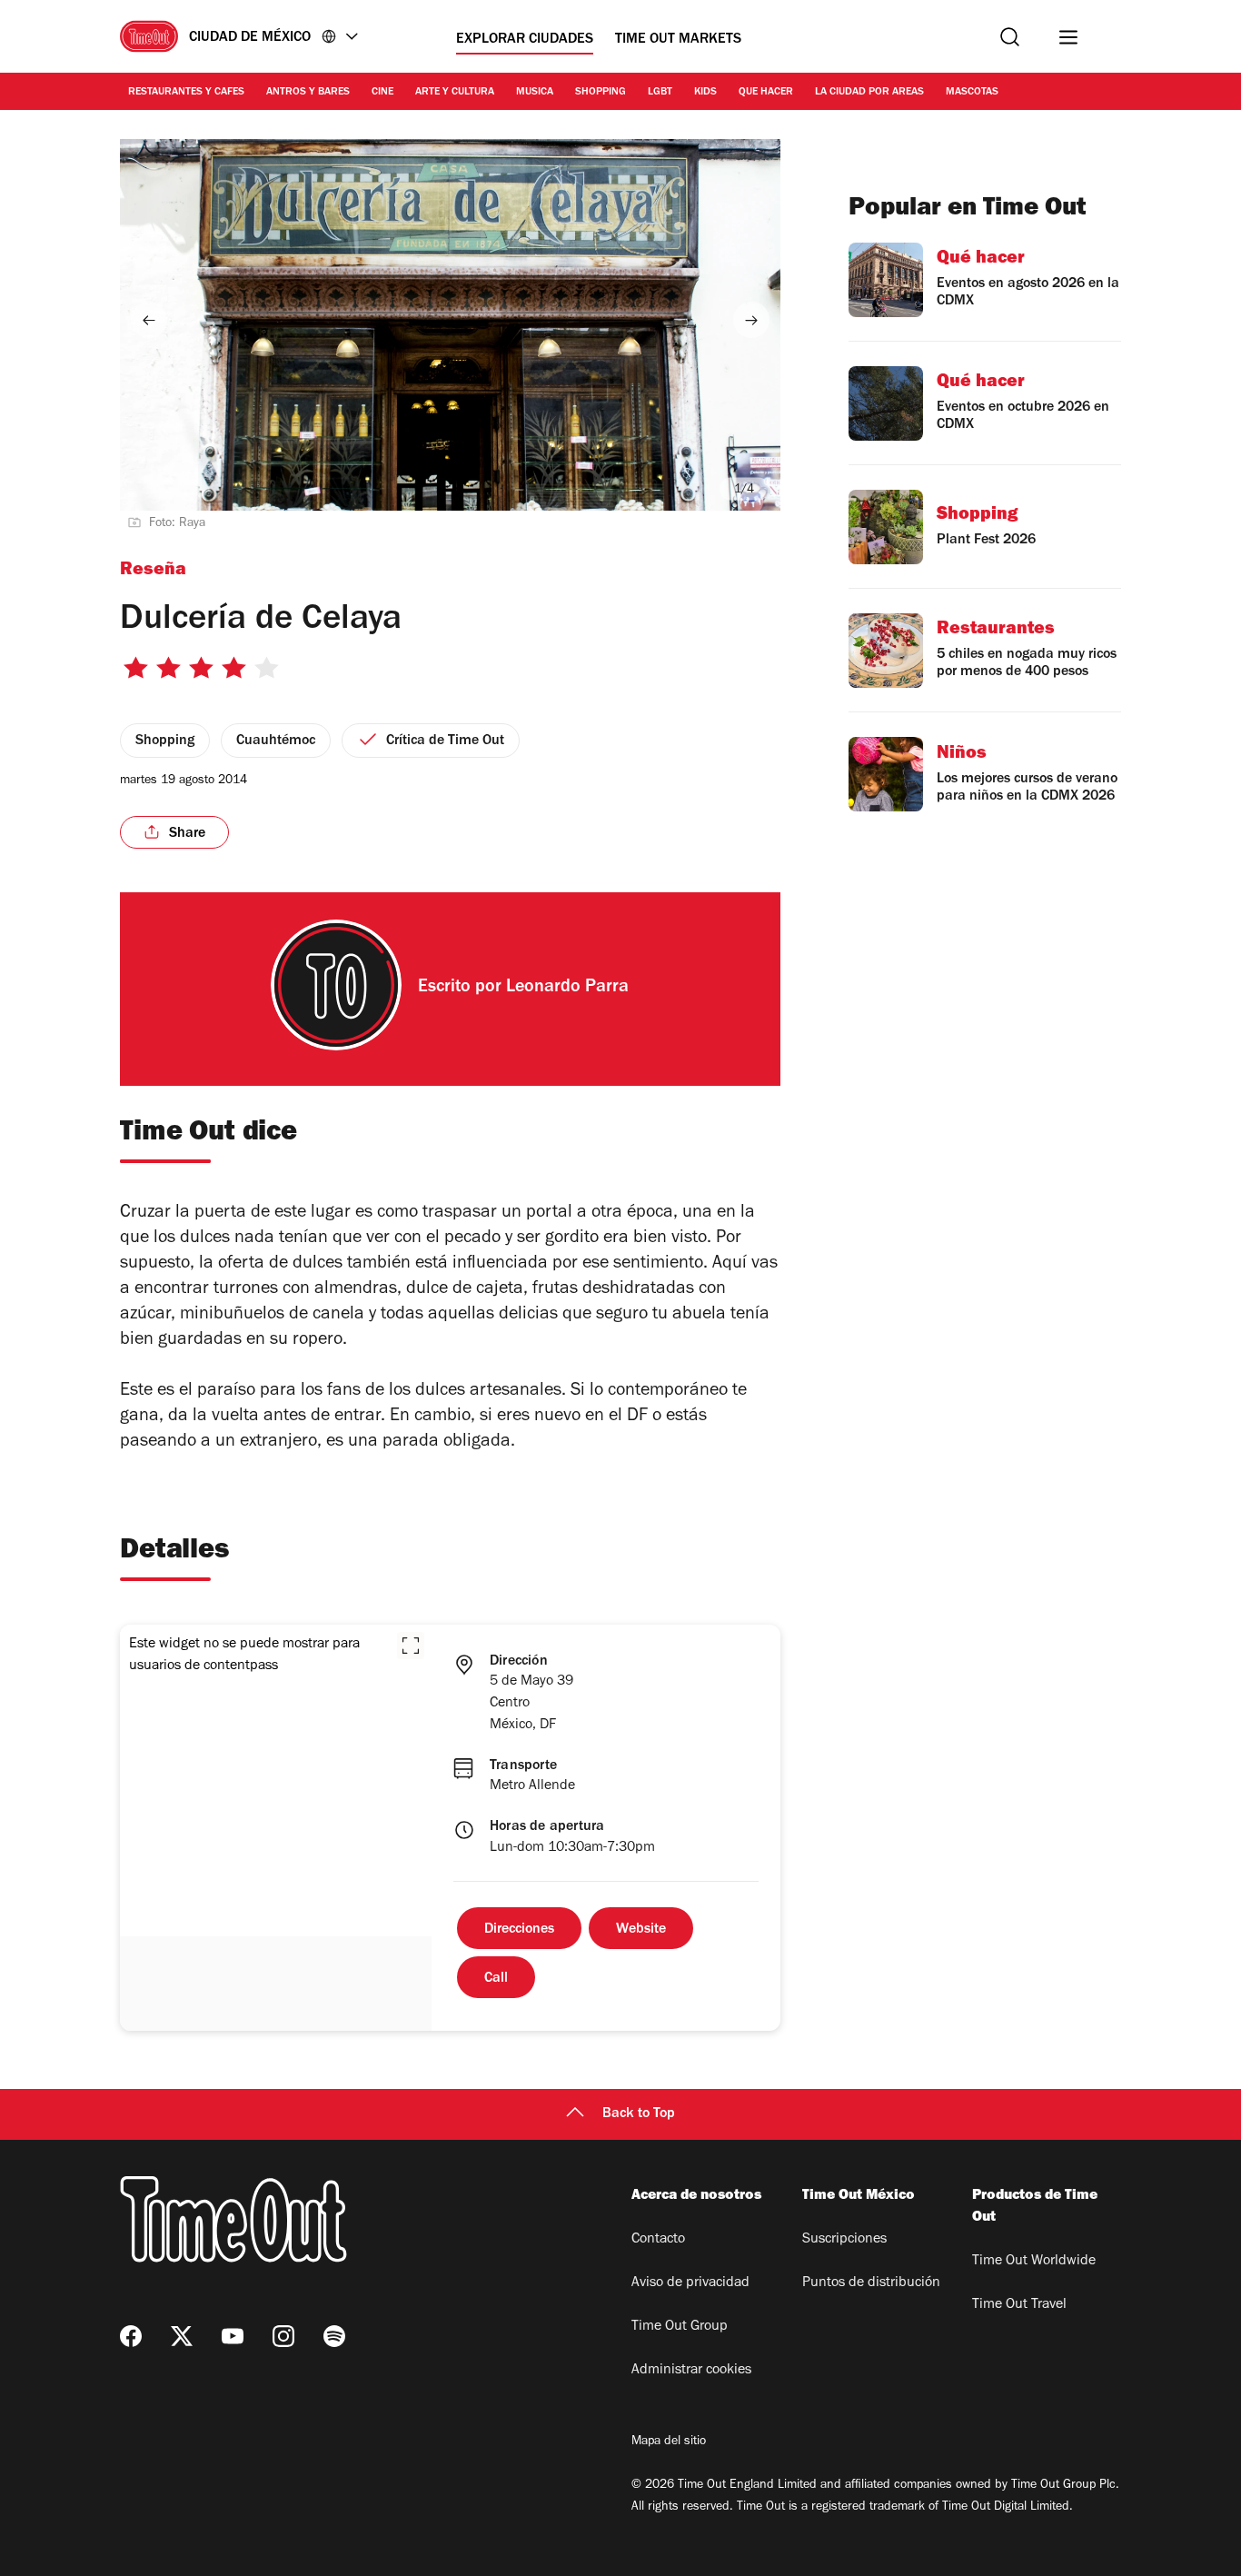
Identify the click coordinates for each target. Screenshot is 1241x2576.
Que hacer (766, 93)
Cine (382, 93)
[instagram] (283, 2336)
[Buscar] (1010, 37)
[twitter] (182, 2336)
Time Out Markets (678, 40)
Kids (705, 93)
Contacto (658, 2240)
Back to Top (639, 2114)
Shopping (601, 93)
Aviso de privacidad (690, 2283)
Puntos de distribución (871, 2283)
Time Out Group (680, 2327)
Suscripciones (844, 2240)
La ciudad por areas (869, 93)
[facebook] (131, 2336)
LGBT (660, 93)
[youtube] (233, 2336)
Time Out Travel (1019, 2305)
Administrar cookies (691, 2371)
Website (641, 1930)
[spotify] (334, 2336)
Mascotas (972, 93)
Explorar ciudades (525, 40)
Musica (535, 93)
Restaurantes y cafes (186, 93)
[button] (411, 1646)
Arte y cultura (455, 93)
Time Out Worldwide (1034, 2262)
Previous (149, 320)
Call (496, 1979)
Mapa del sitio (669, 2442)
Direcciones (519, 1930)
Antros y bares (308, 93)
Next (751, 320)
